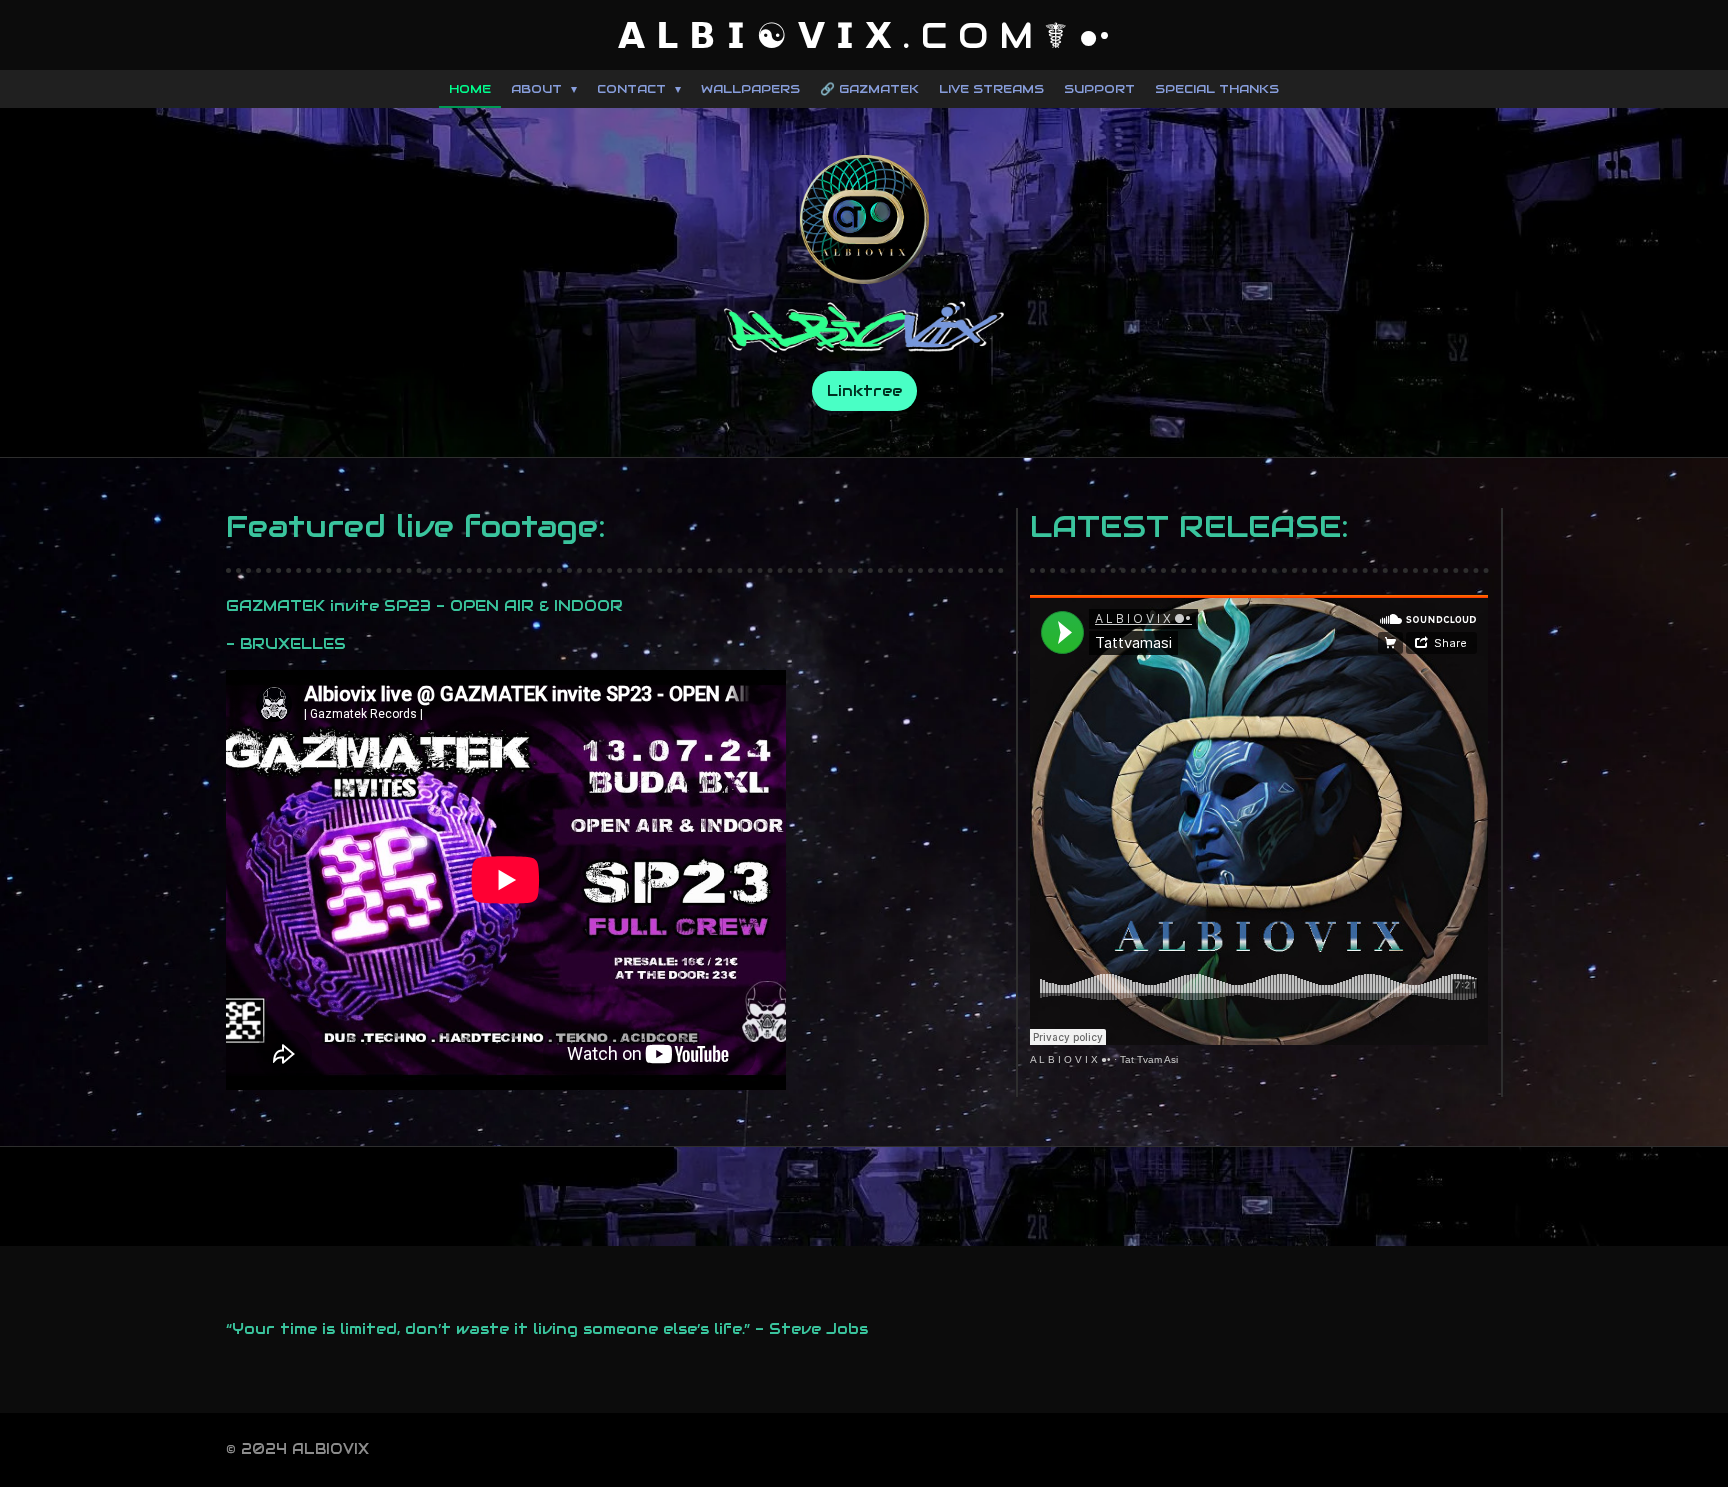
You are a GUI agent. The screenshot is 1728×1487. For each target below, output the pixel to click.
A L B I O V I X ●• (1070, 1059)
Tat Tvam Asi (1149, 1059)
